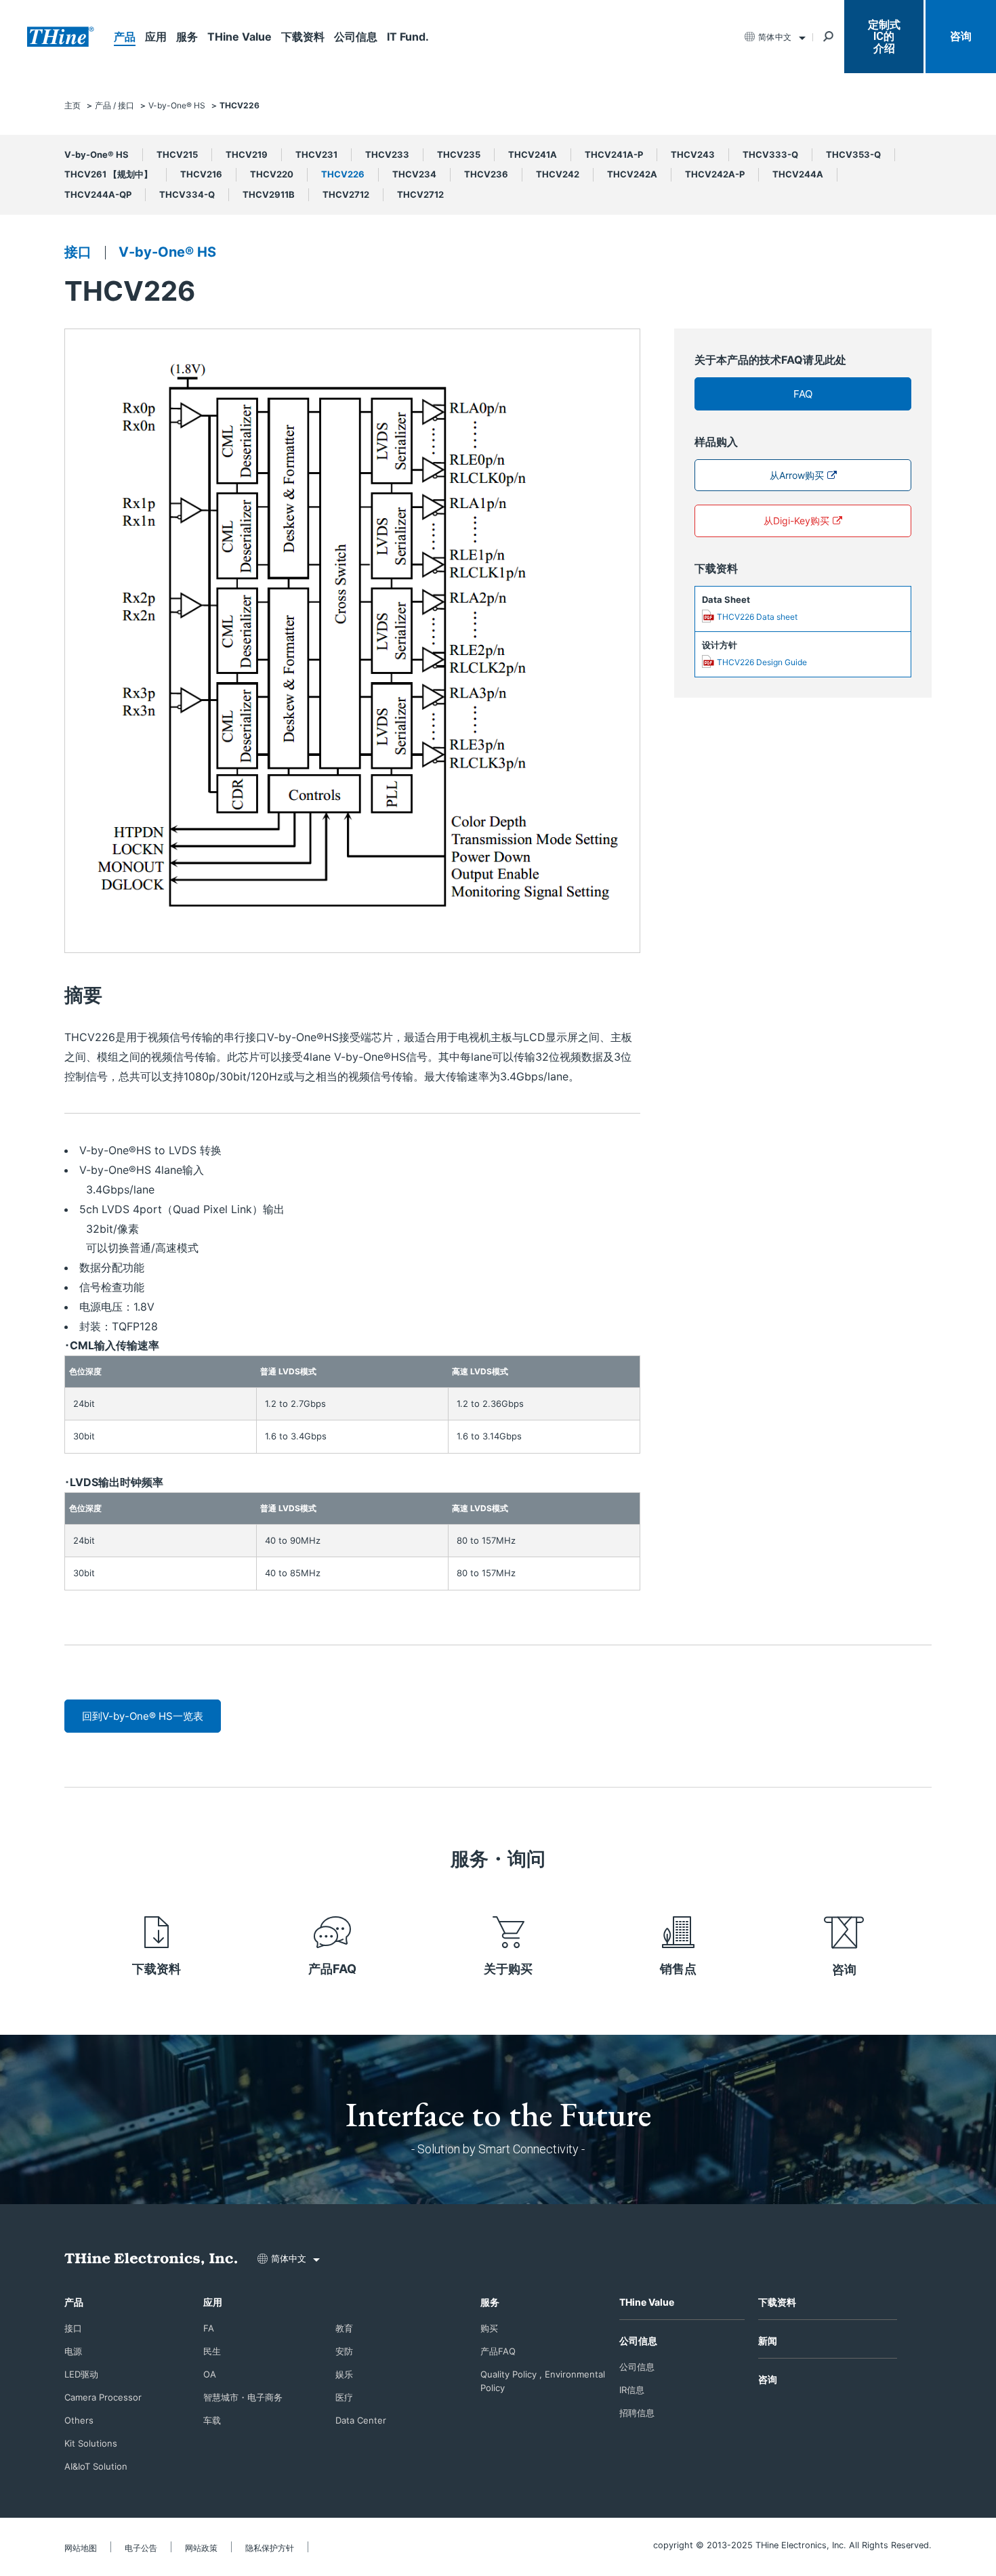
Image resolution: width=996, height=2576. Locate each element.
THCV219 (247, 154)
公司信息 (356, 37)
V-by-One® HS (97, 154)
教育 (344, 2328)
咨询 (961, 36)
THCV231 (316, 154)
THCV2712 (346, 194)
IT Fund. (408, 37)
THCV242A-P (715, 174)
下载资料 (303, 37)
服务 (187, 37)
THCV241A (533, 154)
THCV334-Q (187, 194)
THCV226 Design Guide (762, 662)
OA (210, 2374)
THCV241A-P (614, 154)
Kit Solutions (91, 2443)
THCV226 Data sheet (757, 617)
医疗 (344, 2397)
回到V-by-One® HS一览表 (143, 1716)
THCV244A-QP (98, 194)
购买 (489, 2328)
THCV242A (632, 174)
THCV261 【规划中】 (108, 174)
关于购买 (508, 1969)
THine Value (240, 37)
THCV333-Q (770, 154)
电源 (73, 2351)
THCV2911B (269, 194)
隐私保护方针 (270, 2548)
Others (79, 2420)
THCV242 (558, 174)
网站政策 (201, 2548)
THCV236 (486, 174)
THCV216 (201, 174)
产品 (125, 37)
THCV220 (272, 174)
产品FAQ (332, 1969)
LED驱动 (81, 2374)
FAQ (803, 394)
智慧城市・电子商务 (243, 2397)
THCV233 (387, 154)
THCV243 (693, 154)
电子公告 (141, 2548)
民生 (212, 2351)
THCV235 (459, 154)
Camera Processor (103, 2397)
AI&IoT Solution (96, 2466)
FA (209, 2328)
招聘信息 (637, 2413)
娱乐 (344, 2374)
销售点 (678, 1969)
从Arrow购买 (797, 475)
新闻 (768, 2341)
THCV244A (798, 174)
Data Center (361, 2420)
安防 (344, 2351)
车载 (212, 2420)
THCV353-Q (853, 154)
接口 (78, 252)
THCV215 (177, 154)
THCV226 (343, 174)
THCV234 (414, 174)
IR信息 (632, 2390)
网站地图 (81, 2548)
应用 (156, 37)
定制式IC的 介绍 (884, 37)
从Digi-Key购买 (796, 521)
